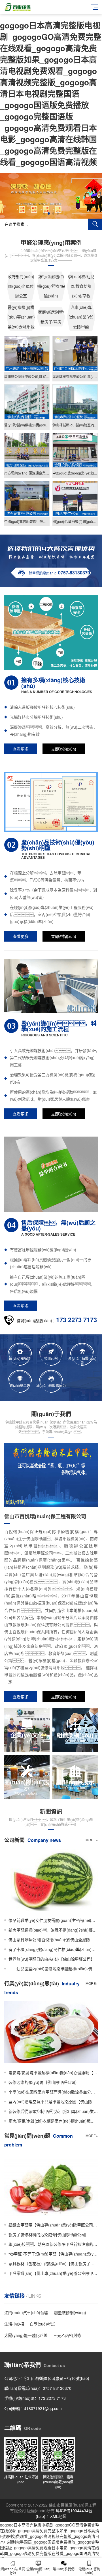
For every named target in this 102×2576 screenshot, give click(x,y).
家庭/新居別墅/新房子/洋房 (51, 317)
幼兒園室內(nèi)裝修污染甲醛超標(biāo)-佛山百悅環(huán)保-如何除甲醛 (53, 1969)
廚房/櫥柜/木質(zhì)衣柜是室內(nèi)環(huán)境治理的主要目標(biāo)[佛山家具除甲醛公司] (53, 2121)
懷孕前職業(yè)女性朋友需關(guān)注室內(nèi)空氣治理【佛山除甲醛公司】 (53, 1920)
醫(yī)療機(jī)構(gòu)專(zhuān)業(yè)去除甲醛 (21, 317)
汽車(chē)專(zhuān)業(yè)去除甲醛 (81, 317)
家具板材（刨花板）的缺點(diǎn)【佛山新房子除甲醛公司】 (53, 2263)
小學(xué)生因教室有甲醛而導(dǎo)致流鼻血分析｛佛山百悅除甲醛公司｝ (53, 2092)
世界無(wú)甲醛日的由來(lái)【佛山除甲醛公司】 (52, 1959)
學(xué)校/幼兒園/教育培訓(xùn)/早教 (81, 286)
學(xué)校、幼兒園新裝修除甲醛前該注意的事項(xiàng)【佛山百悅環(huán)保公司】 (53, 2244)
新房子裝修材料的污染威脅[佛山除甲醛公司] (47, 2234)
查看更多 (21, 749)
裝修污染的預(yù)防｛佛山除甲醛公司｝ (44, 2082)
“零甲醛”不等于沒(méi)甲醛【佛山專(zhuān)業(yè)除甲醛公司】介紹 (53, 2254)
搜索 (95, 224)
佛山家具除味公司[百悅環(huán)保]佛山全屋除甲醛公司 (53, 1940)
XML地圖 (58, 2516)
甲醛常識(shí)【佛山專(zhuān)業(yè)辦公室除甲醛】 (53, 2273)
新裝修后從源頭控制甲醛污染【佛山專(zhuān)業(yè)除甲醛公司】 (53, 2111)
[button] (44, 213)
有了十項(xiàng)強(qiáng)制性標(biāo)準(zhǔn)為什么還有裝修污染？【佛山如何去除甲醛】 (53, 1949)
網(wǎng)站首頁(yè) (13, 2570)
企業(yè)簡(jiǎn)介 (38, 2570)
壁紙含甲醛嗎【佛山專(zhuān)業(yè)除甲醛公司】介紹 (53, 2225)
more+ (92, 1840)
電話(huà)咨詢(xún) (89, 2570)
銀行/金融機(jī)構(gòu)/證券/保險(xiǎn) (51, 286)
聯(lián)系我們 (64, 2569)
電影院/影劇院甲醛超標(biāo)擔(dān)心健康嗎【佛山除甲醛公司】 (53, 2072)
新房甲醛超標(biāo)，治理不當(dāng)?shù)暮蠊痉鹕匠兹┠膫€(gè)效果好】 (53, 1930)
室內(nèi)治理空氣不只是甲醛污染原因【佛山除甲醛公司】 (53, 2102)
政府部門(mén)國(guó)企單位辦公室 (21, 286)
